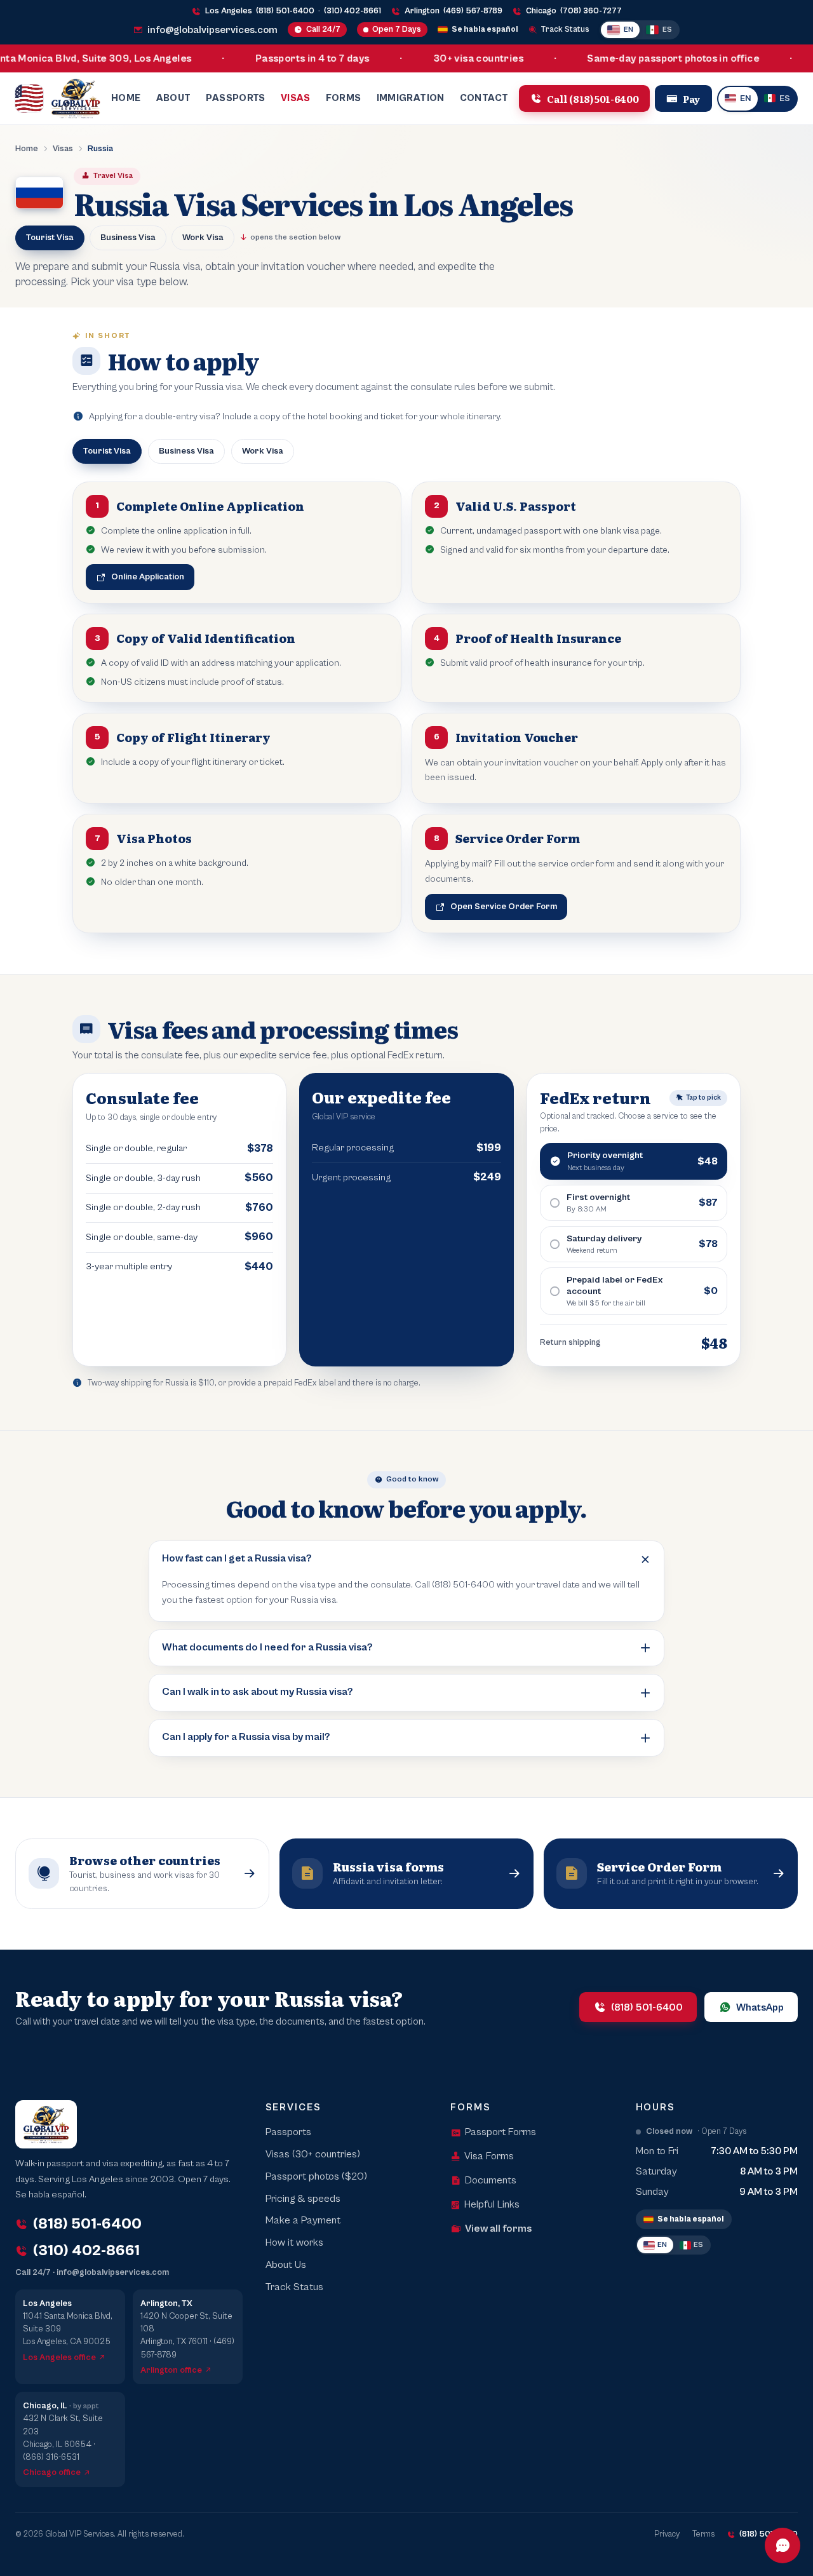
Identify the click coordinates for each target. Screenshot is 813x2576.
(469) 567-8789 (473, 11)
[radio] (634, 1161)
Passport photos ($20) (316, 2177)
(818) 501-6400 (285, 11)
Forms (344, 98)
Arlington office (171, 2370)
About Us (286, 2265)
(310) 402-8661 (353, 11)
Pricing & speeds (303, 2199)
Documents (491, 2181)
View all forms (498, 2229)
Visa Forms (489, 2156)
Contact (484, 98)
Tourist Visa (50, 238)
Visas (296, 98)
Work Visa (203, 238)
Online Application (148, 577)
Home (126, 98)
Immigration (411, 98)
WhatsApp (760, 2007)
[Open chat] (783, 2546)
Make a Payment (303, 2221)
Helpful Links (492, 2205)
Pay (692, 98)
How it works (294, 2243)
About (174, 98)
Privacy (667, 2534)
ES (667, 30)
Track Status (565, 30)
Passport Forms (501, 2132)
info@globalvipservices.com (212, 30)
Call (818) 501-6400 (593, 98)
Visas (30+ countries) (313, 2155)
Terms (703, 2534)
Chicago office (52, 2472)
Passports (235, 98)
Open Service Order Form (504, 907)
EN (628, 30)
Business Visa (128, 238)
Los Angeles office (59, 2357)
